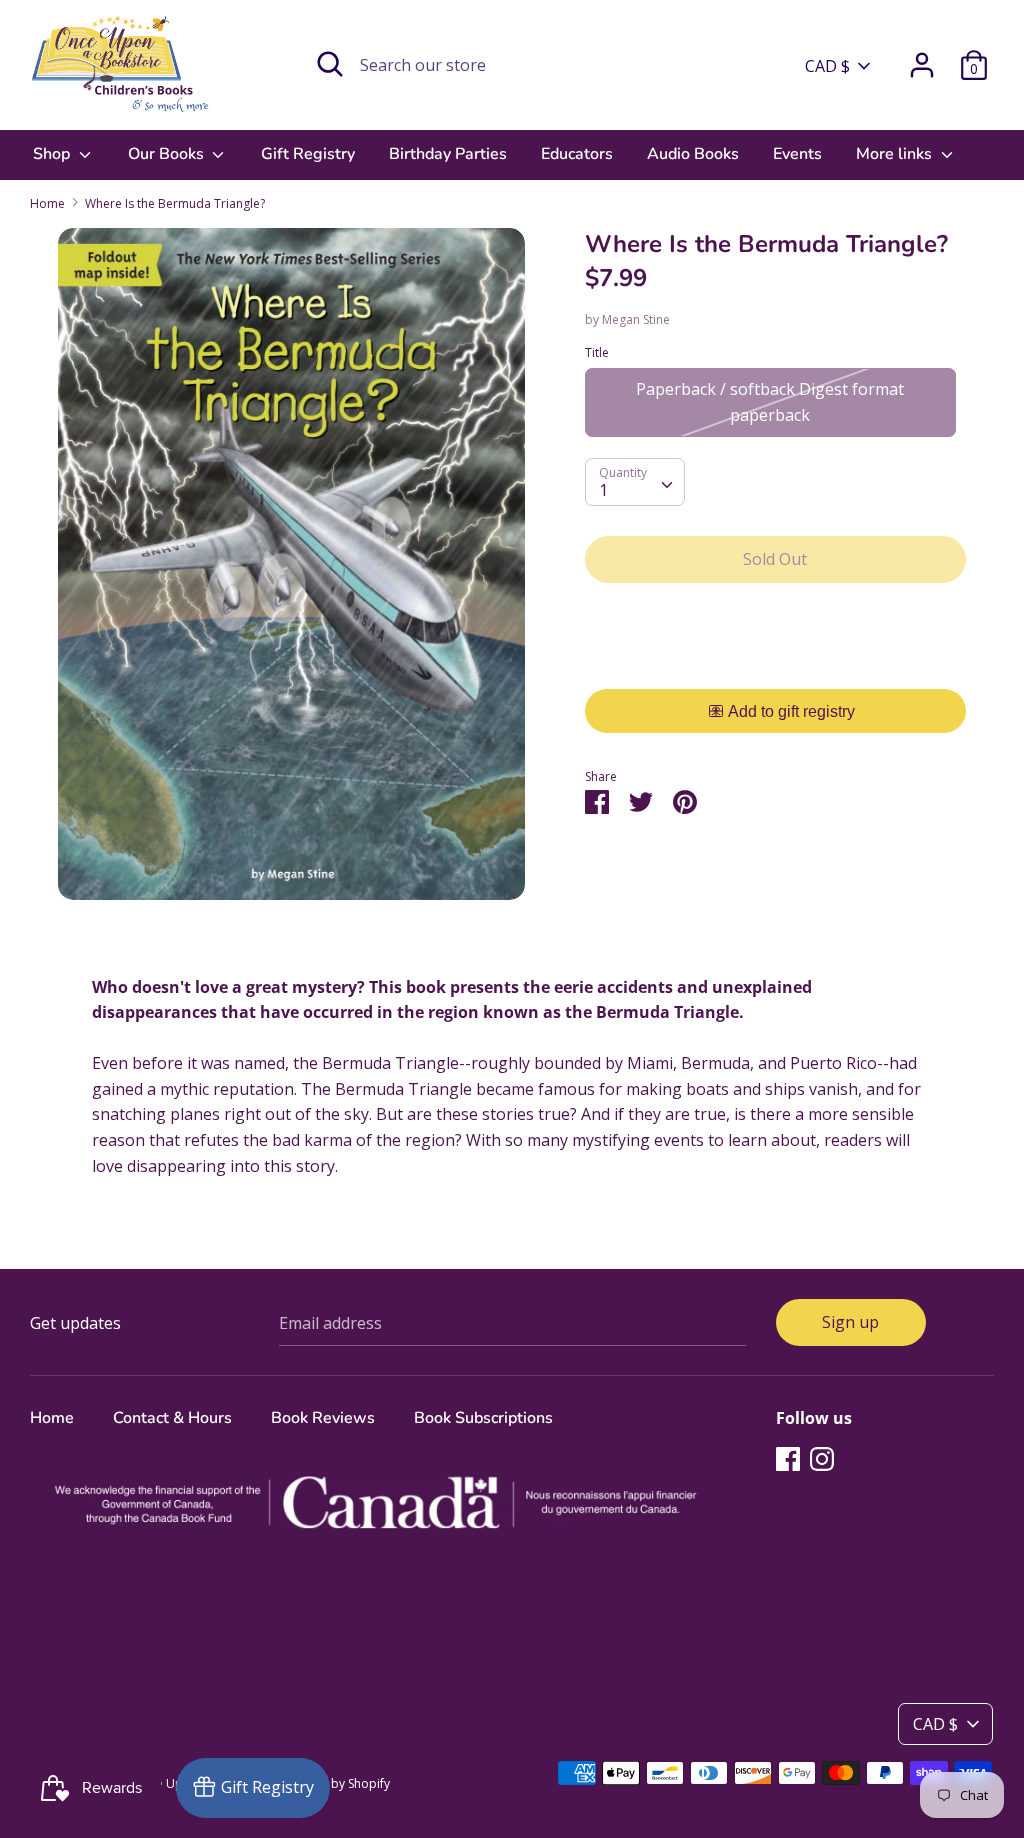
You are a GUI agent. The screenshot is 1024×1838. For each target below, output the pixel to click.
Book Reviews (323, 1418)
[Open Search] (330, 64)
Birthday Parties (448, 154)
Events (797, 154)
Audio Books (693, 154)
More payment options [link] (775, 667)
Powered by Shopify (333, 1783)
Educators (577, 154)
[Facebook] (788, 1458)
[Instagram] (822, 1458)
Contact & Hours (172, 1418)
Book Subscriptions (483, 1418)
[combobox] (635, 482)
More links (896, 154)
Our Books (168, 154)
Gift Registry (308, 154)
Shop (53, 154)
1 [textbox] (603, 490)
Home (52, 1418)
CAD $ (827, 66)
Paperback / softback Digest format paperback (770, 402)
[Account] (922, 57)
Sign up (850, 1322)
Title (597, 352)
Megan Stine (636, 319)
